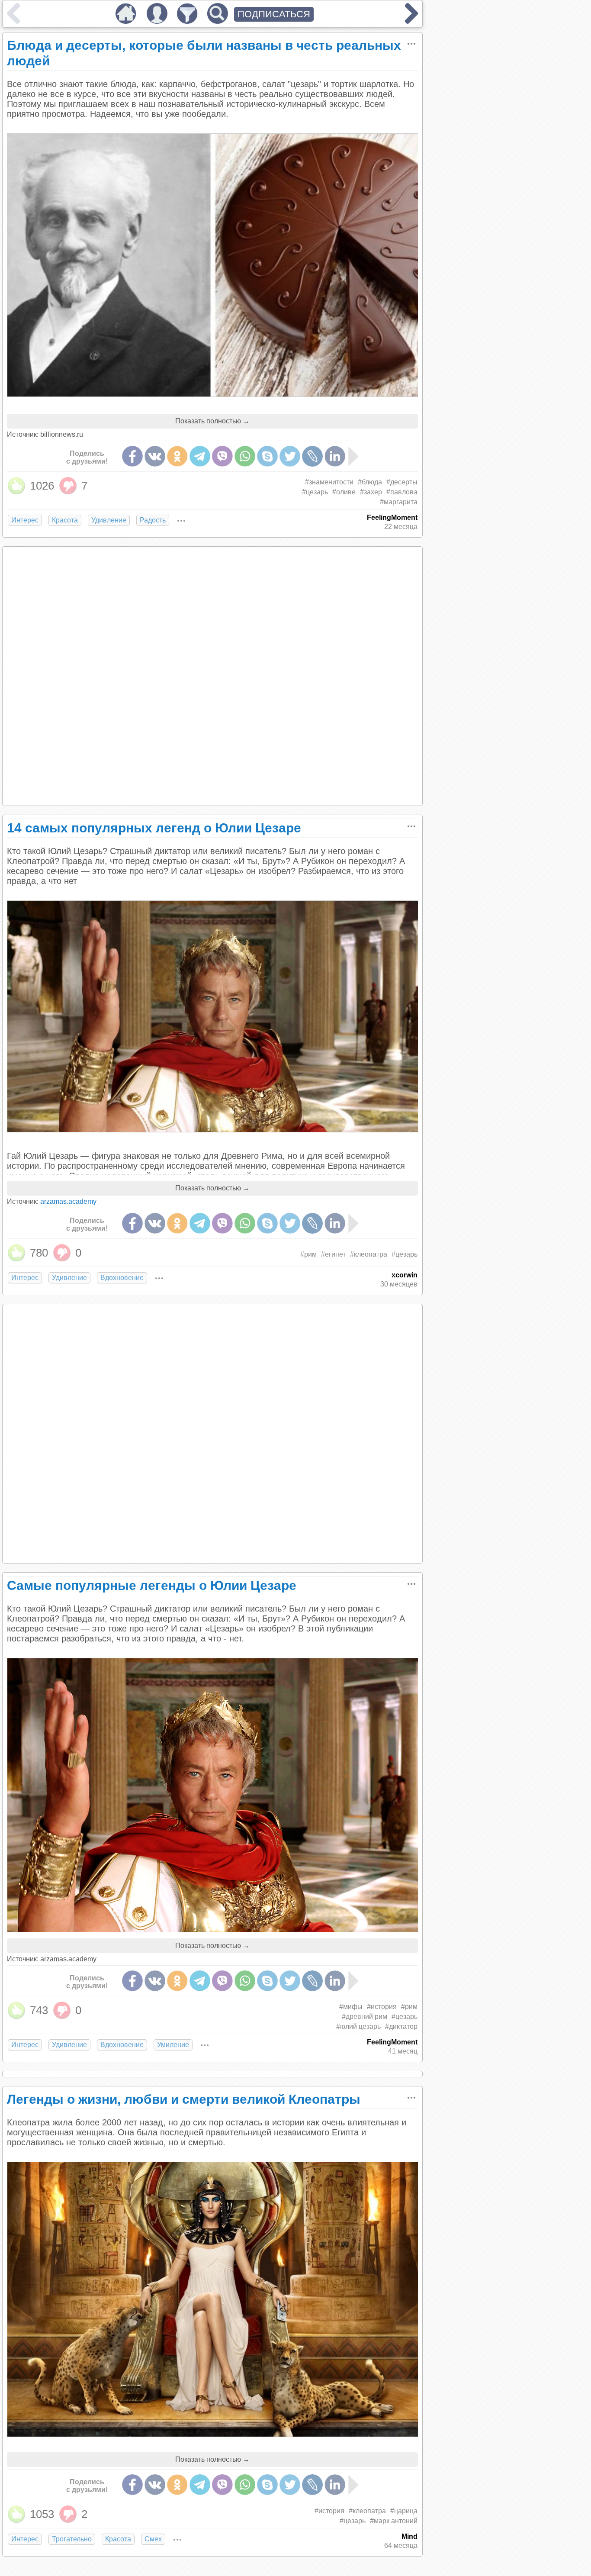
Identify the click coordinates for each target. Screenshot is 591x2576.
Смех (153, 2539)
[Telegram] (200, 456)
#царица (404, 2511)
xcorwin (405, 1275)
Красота (65, 520)
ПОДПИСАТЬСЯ (274, 14)
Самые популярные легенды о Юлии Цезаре (152, 1585)
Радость (153, 520)
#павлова (402, 492)
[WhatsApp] (245, 456)
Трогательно (72, 2539)
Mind (410, 2536)
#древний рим (365, 2017)
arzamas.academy (68, 1201)
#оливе (344, 492)
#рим (308, 1254)
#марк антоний (394, 2521)
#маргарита (399, 502)
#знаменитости (329, 482)
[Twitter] (290, 456)
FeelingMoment (392, 517)
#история (382, 2007)
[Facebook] (132, 456)
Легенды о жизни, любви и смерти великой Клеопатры (184, 2099)
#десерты (402, 482)
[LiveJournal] (312, 456)
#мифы (351, 2007)
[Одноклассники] (177, 456)
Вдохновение (122, 1278)
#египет (333, 1254)
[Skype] (267, 456)
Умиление (173, 2045)
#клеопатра (369, 1254)
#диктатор (401, 2026)
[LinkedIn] (335, 456)
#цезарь (315, 492)
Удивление (109, 520)
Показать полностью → (212, 421)
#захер (371, 492)
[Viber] (222, 456)
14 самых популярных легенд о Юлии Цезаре (154, 828)
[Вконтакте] (155, 456)
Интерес (25, 520)
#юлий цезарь (358, 2026)
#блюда (370, 482)
